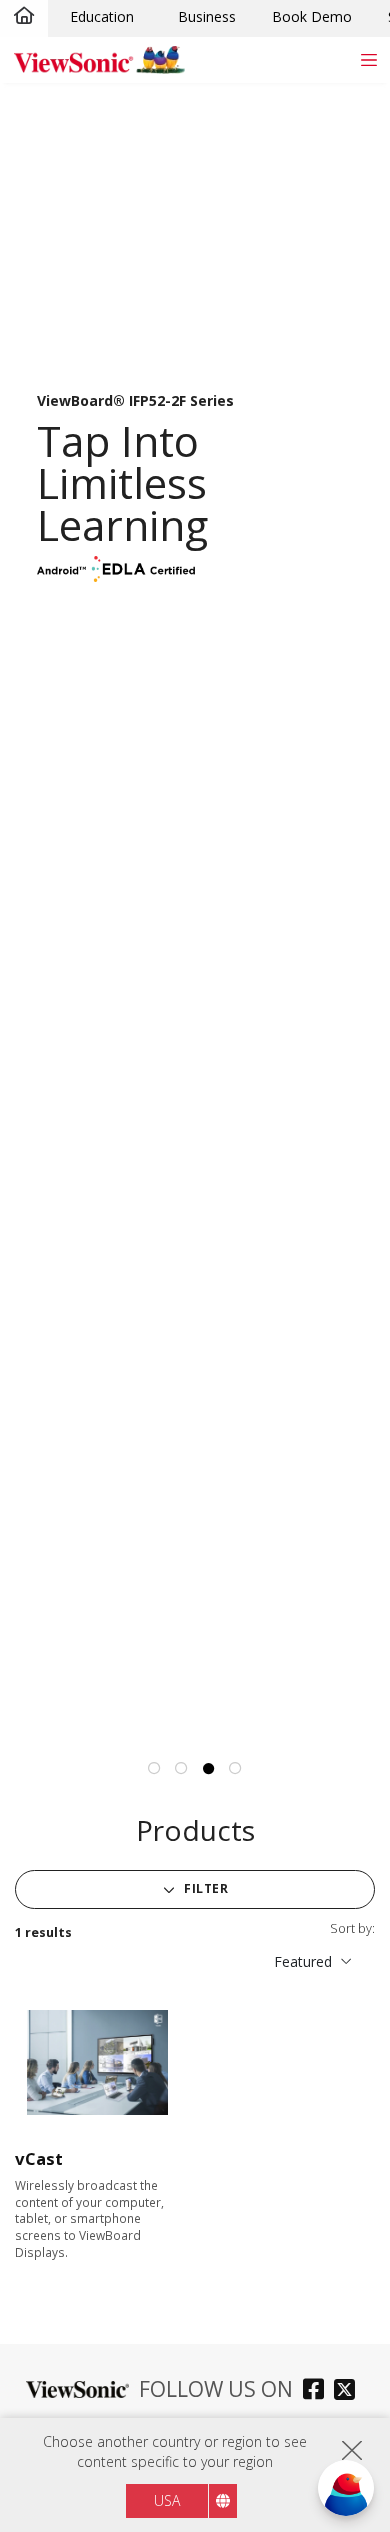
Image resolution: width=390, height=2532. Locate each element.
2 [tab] (182, 1769)
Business (207, 16)
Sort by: (352, 1928)
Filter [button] (205, 1888)
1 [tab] (155, 1769)
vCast (39, 2158)
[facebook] (318, 2391)
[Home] (24, 17)
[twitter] (349, 2391)
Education (102, 16)
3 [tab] (209, 1769)
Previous (10, 848)
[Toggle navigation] (368, 59)
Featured (303, 1961)
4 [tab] (236, 1769)
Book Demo (312, 16)
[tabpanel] (195, 906)
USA (167, 2500)
